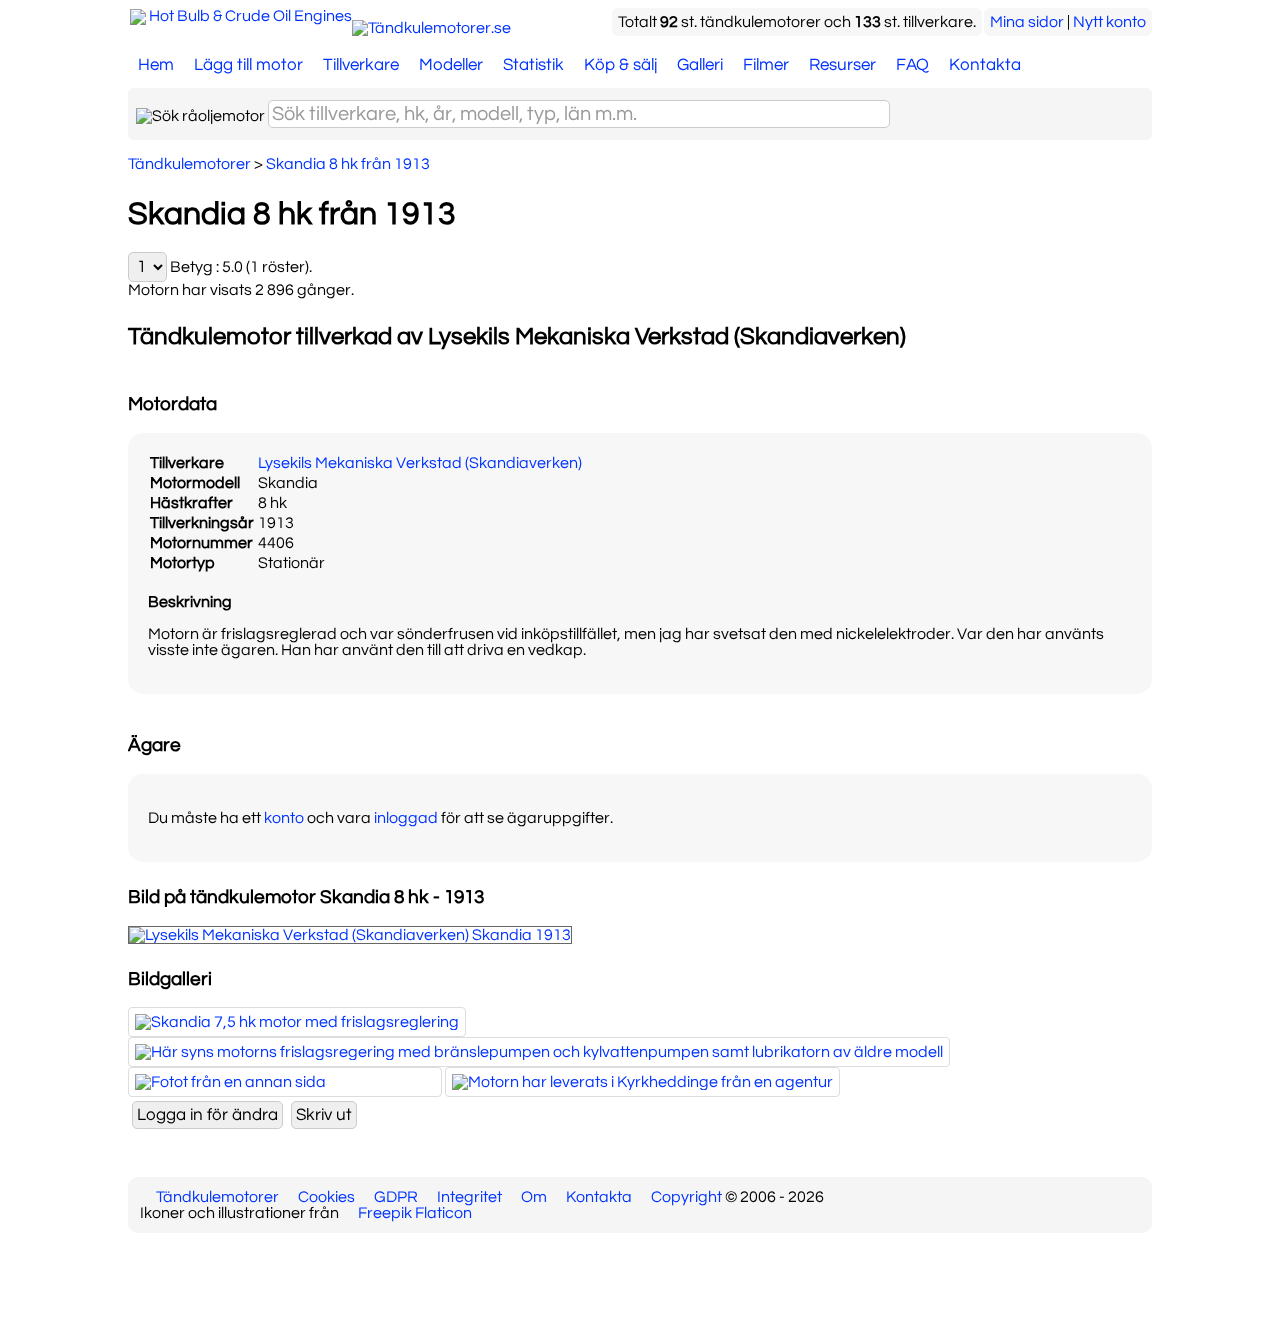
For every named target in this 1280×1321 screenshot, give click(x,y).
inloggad (406, 818)
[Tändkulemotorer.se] (431, 28)
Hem (156, 65)
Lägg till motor (248, 65)
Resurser (842, 65)
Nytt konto (1109, 22)
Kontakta (985, 65)
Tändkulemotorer (217, 1197)
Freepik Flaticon (415, 1213)
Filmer (766, 65)
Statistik (533, 65)
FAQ (912, 65)
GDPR (396, 1197)
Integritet (469, 1197)
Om (534, 1197)
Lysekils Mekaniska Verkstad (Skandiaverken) (420, 463)
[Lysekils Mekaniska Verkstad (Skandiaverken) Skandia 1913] (350, 935)
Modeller (451, 65)
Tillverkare (361, 65)
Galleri (700, 65)
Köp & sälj (620, 65)
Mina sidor (1027, 22)
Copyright (686, 1197)
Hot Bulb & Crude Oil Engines (250, 16)
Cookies (326, 1197)
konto (284, 818)
